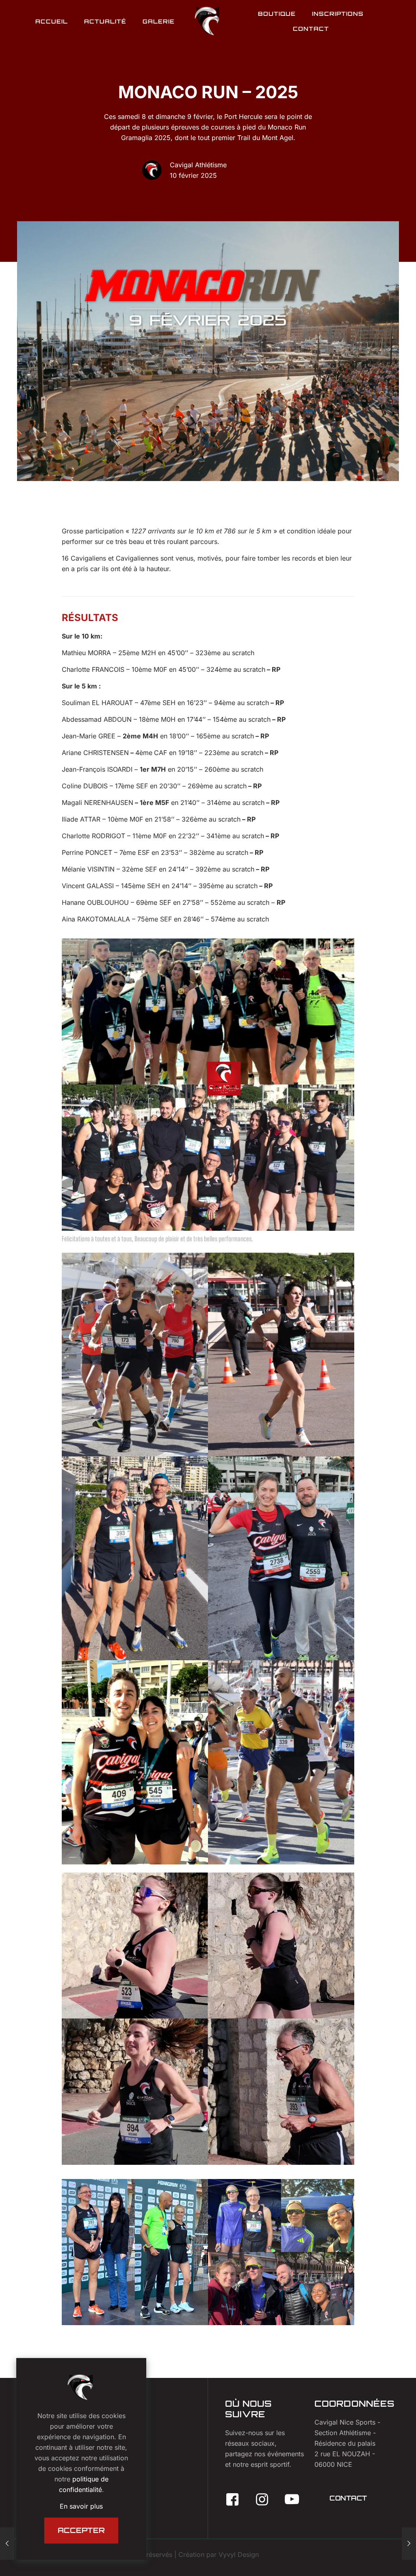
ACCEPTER (81, 2530)
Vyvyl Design (239, 2554)
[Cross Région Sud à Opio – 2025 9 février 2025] (7, 2544)
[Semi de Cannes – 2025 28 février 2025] (409, 2544)
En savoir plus (81, 2506)
